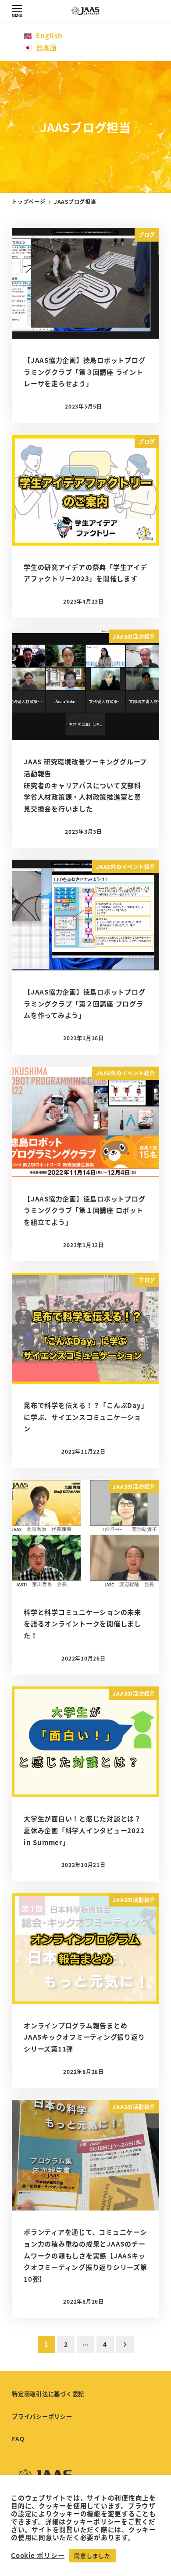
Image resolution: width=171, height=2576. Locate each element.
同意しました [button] (92, 2556)
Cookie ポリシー (38, 2555)
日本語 (46, 47)
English (49, 35)
